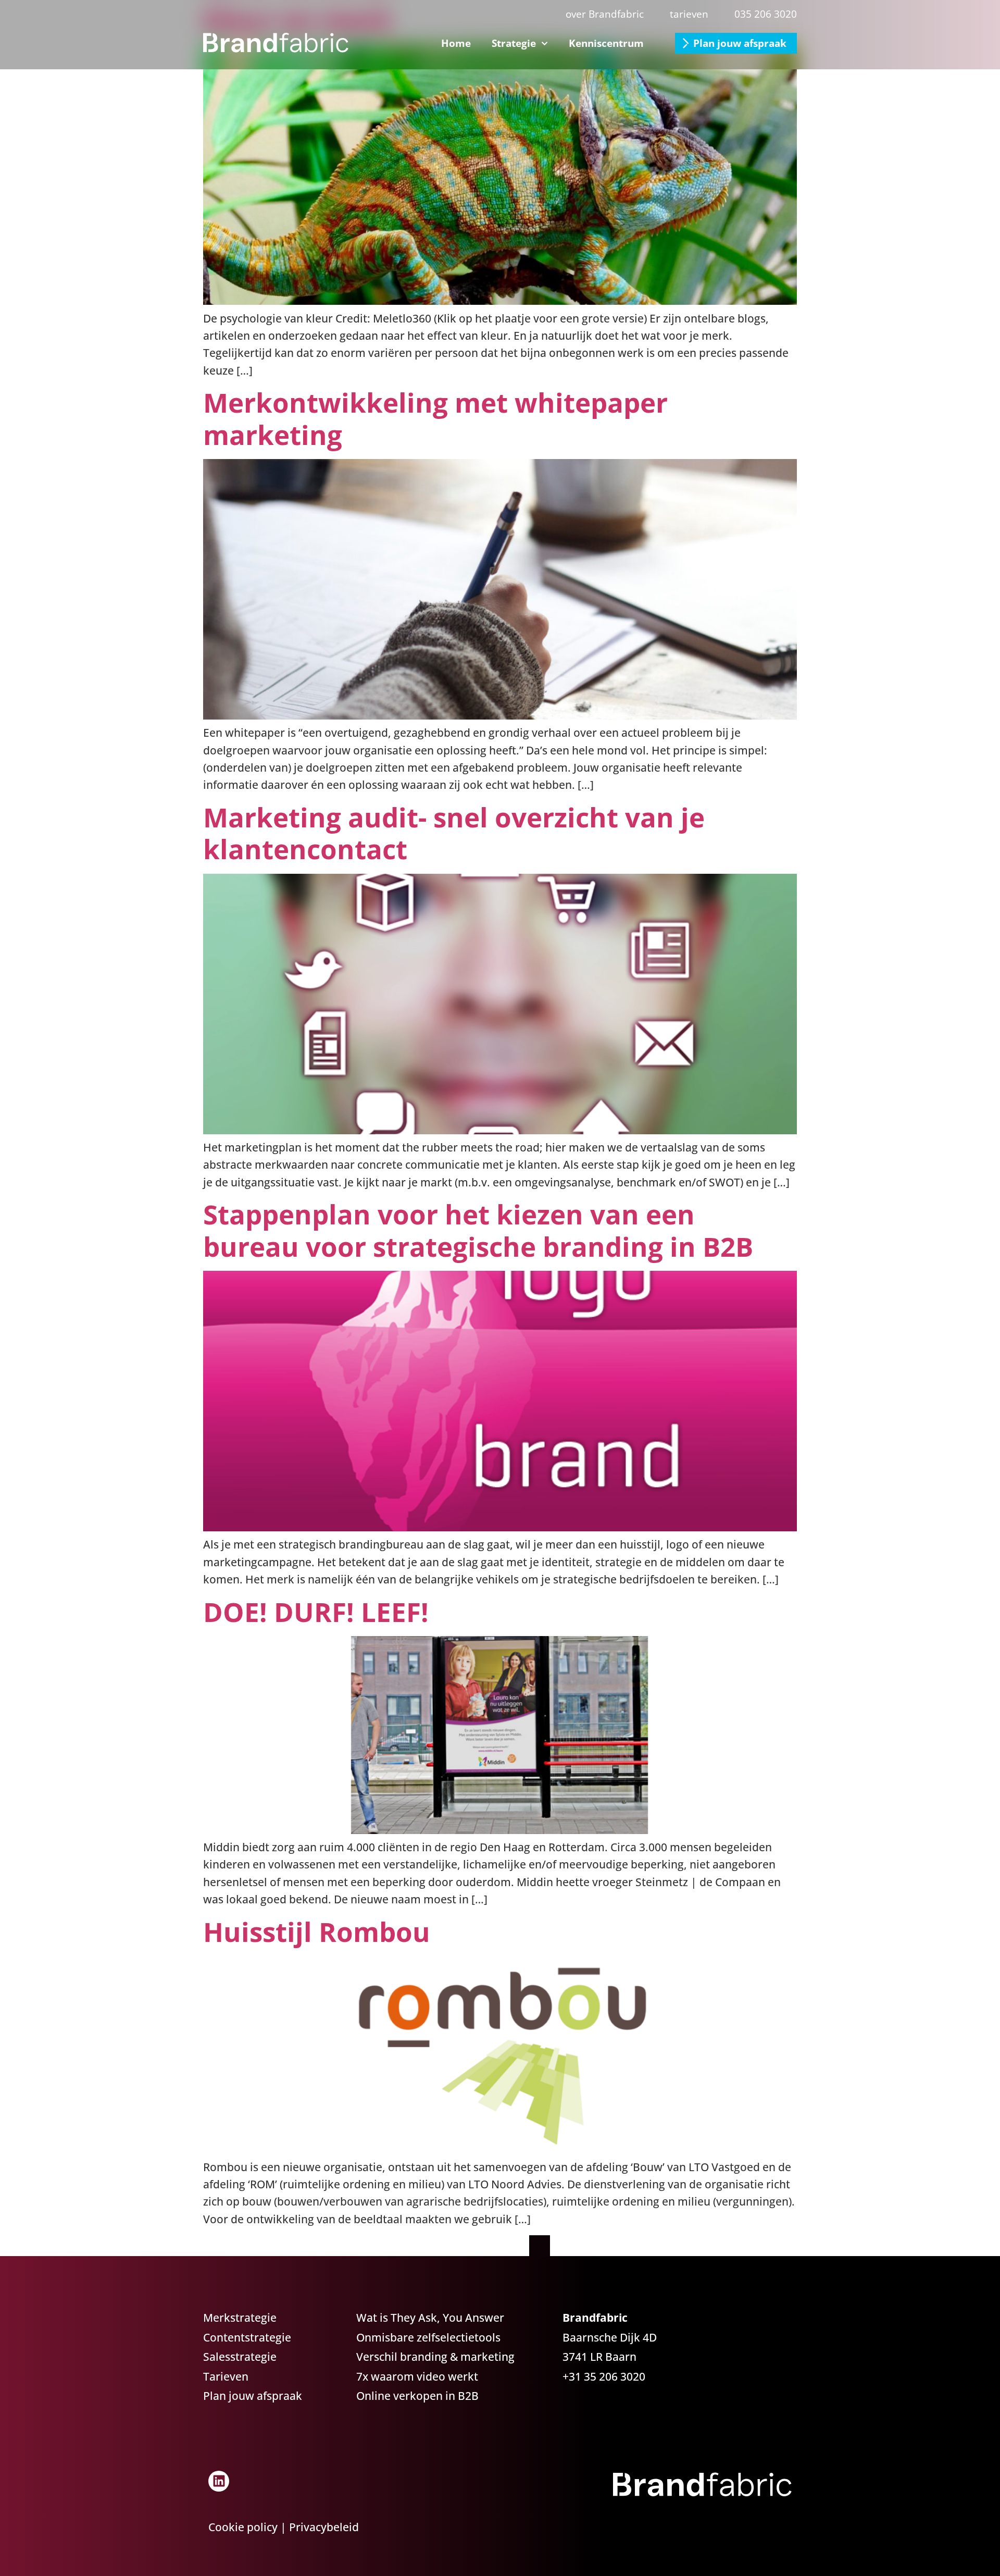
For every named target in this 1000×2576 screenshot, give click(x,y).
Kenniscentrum (606, 43)
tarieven (689, 14)
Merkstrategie (240, 2318)
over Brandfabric (605, 14)
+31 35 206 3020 (604, 2376)
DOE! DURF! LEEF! (316, 1612)
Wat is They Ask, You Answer (430, 2318)
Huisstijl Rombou (317, 1931)
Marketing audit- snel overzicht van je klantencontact (454, 833)
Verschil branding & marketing (435, 2357)
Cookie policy (243, 2527)
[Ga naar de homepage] (276, 43)
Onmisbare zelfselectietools (428, 2337)
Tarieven (226, 2376)
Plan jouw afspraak (740, 43)
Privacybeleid (324, 2527)
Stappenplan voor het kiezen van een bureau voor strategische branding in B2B (478, 1230)
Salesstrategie (240, 2357)
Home (456, 43)
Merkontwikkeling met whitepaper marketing (435, 418)
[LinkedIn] (219, 2481)
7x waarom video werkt (417, 2376)
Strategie (514, 43)
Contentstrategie (247, 2337)
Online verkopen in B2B (417, 2396)
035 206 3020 (766, 14)
